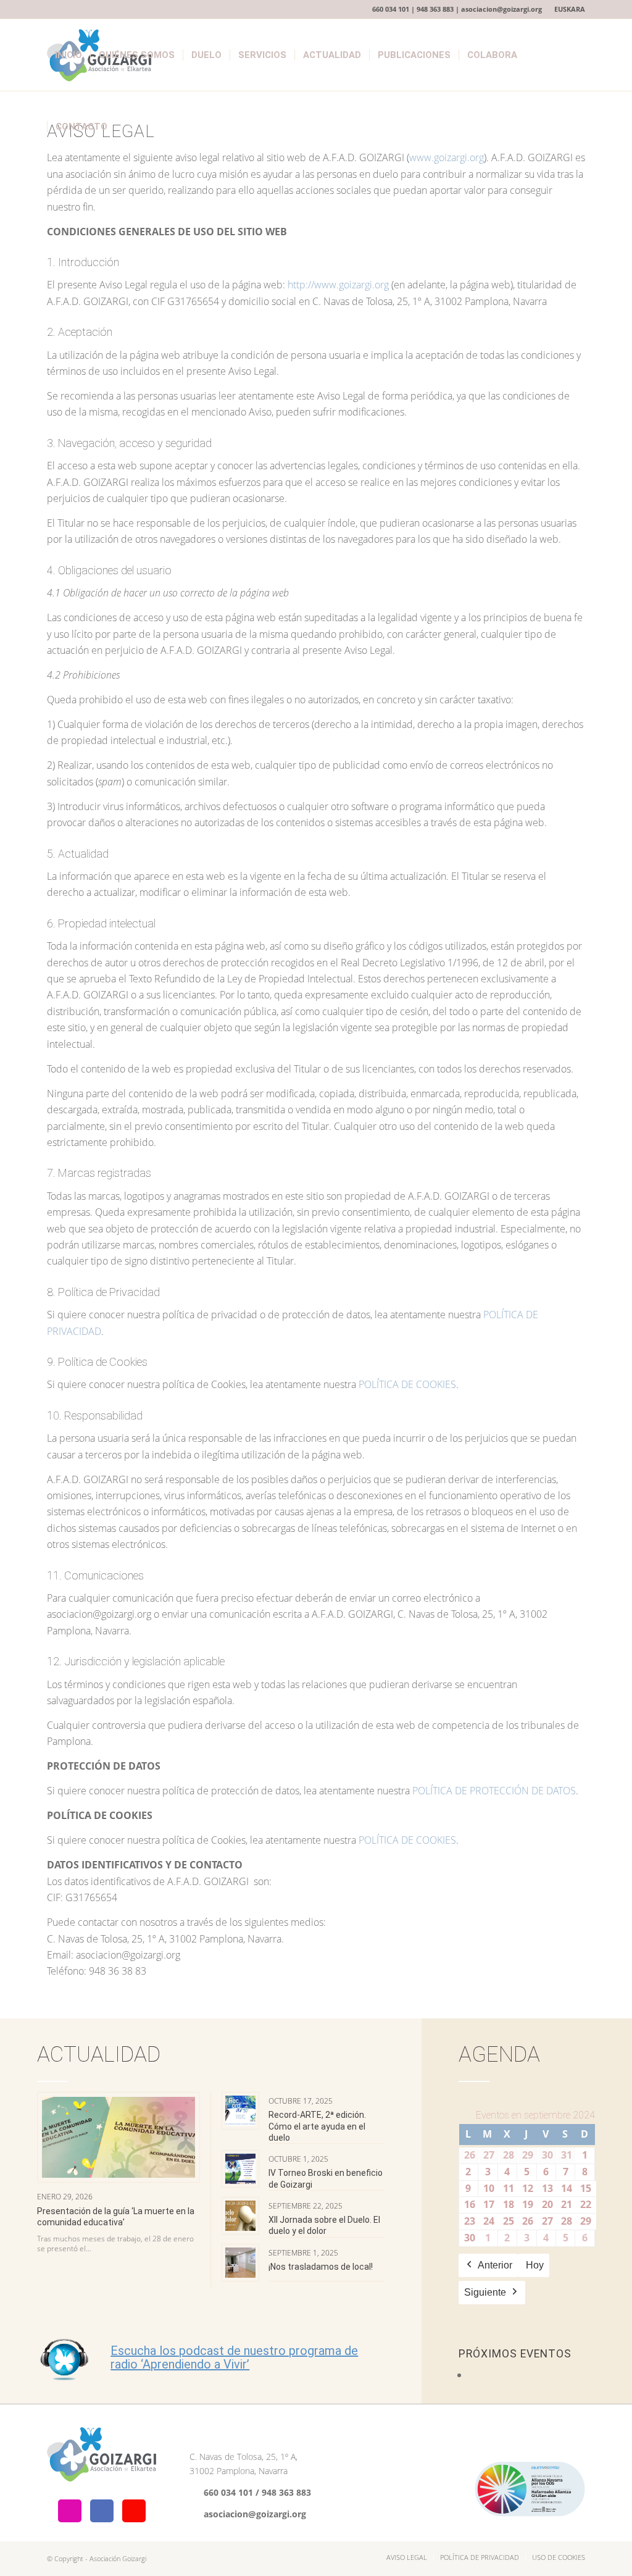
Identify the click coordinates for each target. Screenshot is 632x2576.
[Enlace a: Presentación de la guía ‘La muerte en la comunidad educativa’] (118, 2137)
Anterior (495, 2265)
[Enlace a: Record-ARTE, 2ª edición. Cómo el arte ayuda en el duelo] (240, 2111)
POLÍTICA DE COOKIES (407, 1384)
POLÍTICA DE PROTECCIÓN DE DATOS (494, 1791)
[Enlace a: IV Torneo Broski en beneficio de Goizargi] (240, 2169)
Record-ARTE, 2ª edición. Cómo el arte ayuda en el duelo (317, 2126)
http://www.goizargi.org (338, 285)
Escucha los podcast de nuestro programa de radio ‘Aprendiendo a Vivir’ (234, 2357)
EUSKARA (570, 9)
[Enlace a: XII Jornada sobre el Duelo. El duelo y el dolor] (240, 2216)
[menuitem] (567, 9)
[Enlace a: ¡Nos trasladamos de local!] (240, 2263)
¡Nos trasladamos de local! (321, 2267)
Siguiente (485, 2292)
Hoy (535, 2265)
